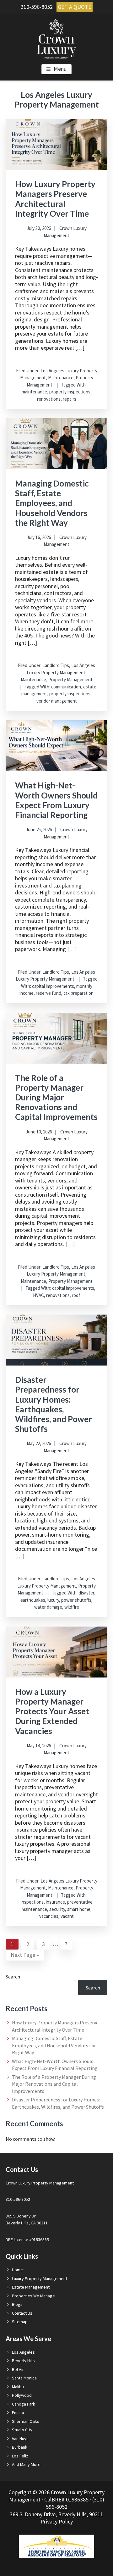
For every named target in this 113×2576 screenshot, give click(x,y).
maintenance (34, 392)
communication (66, 687)
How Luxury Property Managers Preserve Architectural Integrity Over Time (55, 199)
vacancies (49, 1916)
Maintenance (61, 378)
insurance (55, 1902)
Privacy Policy (57, 2521)
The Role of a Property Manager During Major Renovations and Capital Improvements (56, 1097)
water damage (48, 1607)
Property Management (70, 679)
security (57, 1909)
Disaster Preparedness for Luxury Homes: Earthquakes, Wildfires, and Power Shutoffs (54, 1404)
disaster (86, 1593)
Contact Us (22, 2313)
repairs (70, 399)
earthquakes (33, 1600)
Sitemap (20, 2322)
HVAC (38, 1295)
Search (13, 1977)
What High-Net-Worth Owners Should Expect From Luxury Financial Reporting (56, 800)
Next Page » (25, 1956)
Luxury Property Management (40, 2278)
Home (17, 2270)
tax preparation (78, 993)
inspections (32, 1902)
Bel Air (18, 2369)
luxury (53, 1600)
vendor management (57, 701)
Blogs (17, 2304)
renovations (49, 399)
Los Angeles (23, 2352)
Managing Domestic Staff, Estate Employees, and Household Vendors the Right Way (52, 503)
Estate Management (31, 2287)
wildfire (72, 1607)
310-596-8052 (37, 7)
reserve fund (48, 993)
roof (76, 1295)
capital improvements (53, 986)
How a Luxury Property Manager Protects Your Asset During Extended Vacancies (52, 1711)
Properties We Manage (33, 2296)
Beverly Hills (23, 2361)
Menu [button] (60, 69)
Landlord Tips (56, 665)
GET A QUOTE (75, 7)
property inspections (70, 392)
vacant (67, 1916)
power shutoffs (76, 1600)
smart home (79, 1909)
